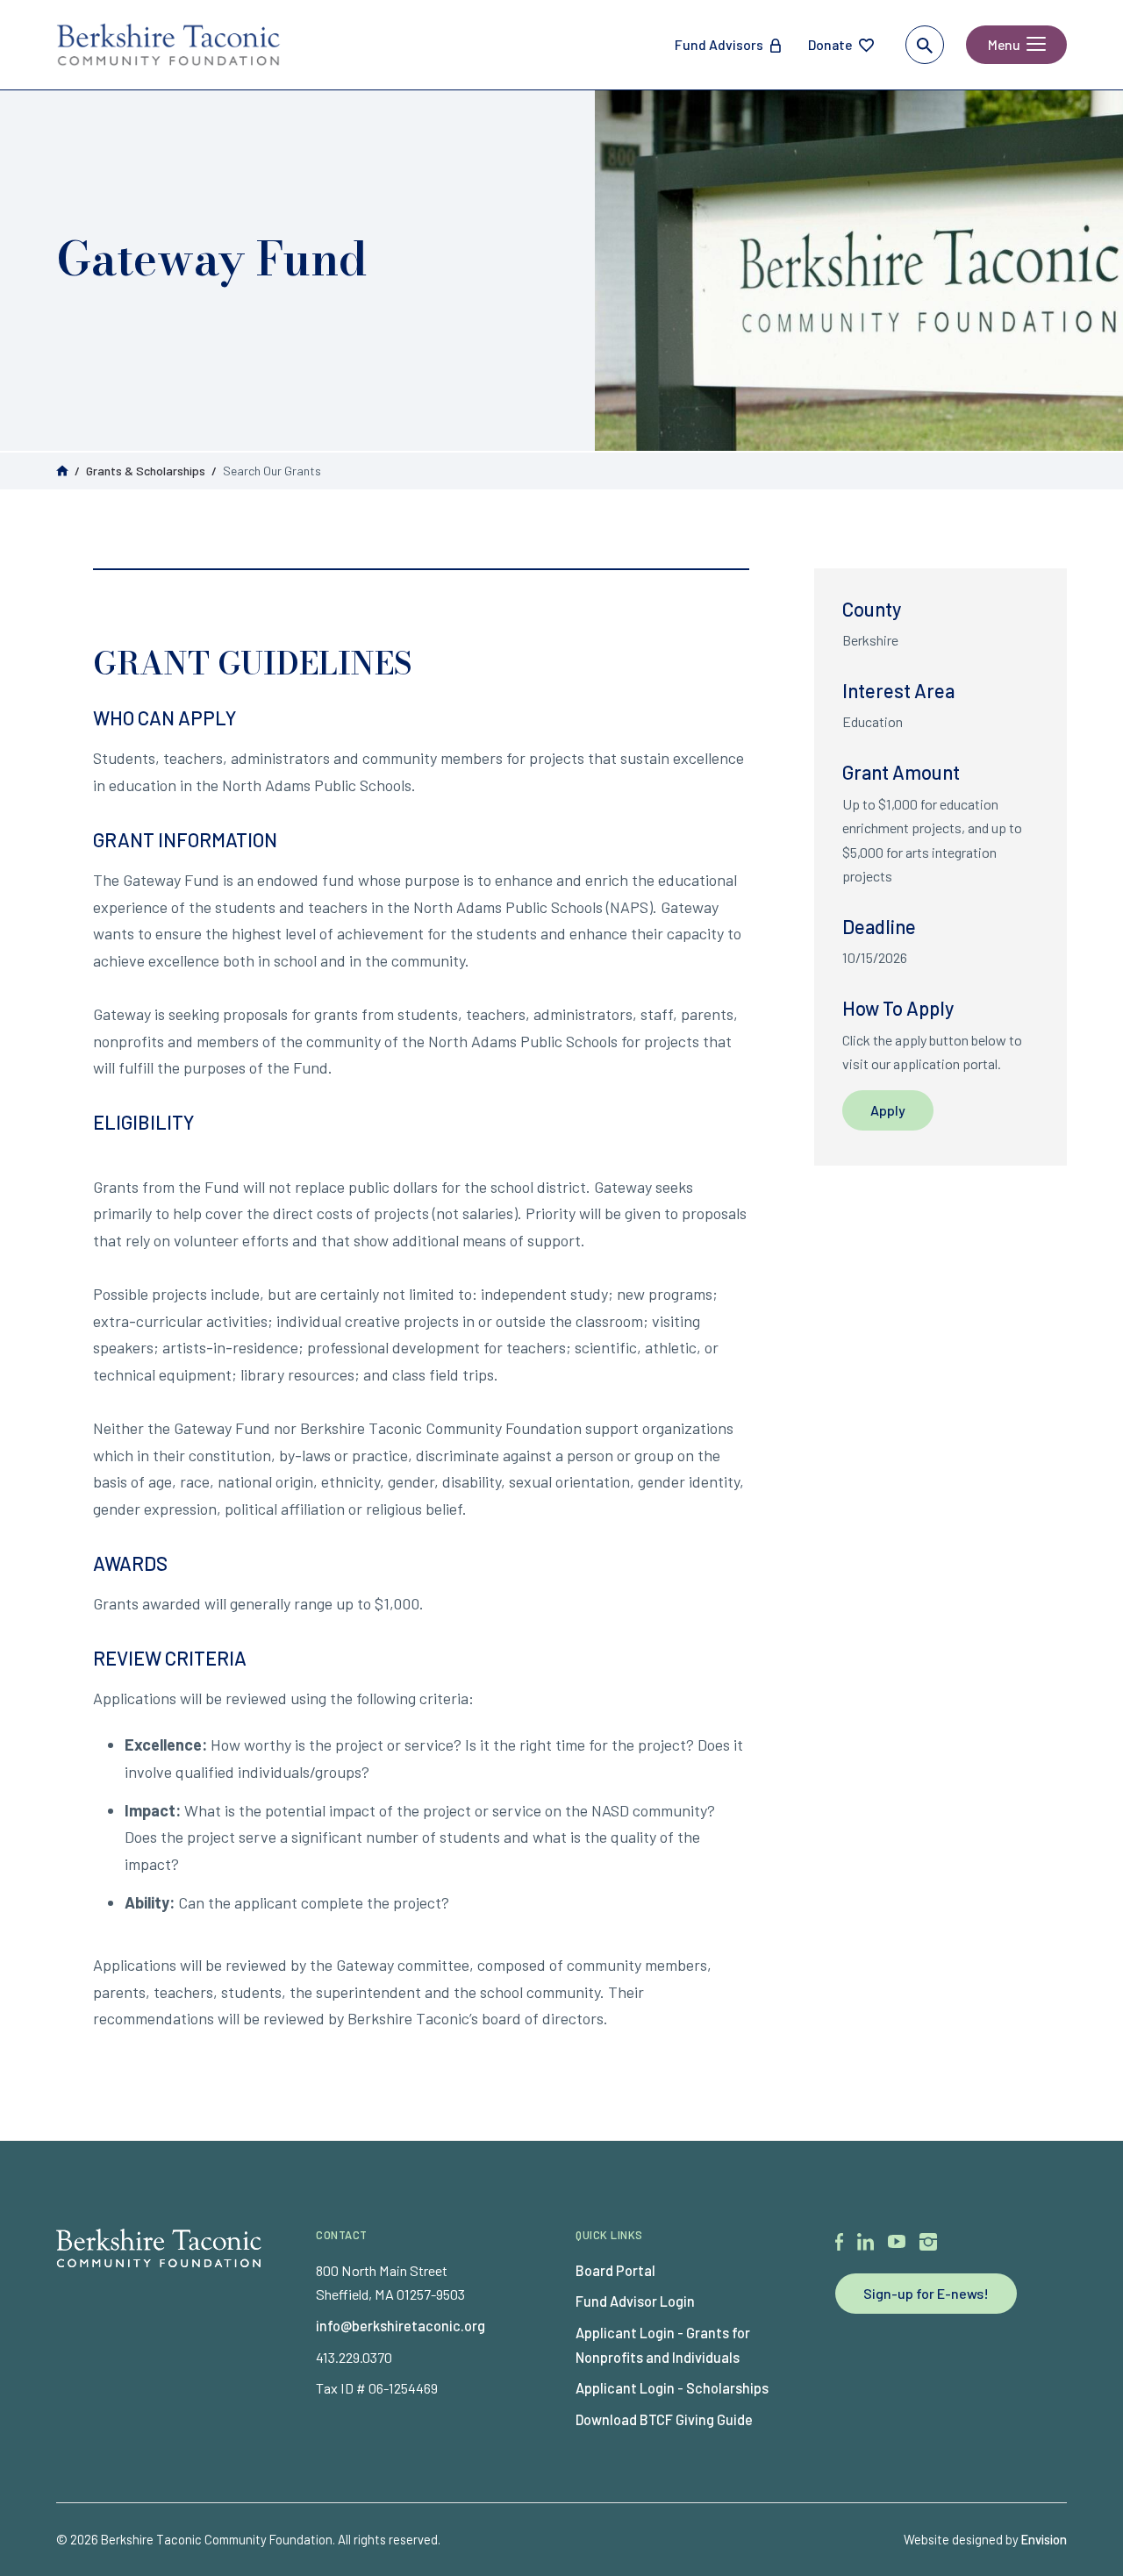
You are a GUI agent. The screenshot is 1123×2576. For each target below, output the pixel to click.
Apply (888, 1110)
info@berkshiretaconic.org (401, 2326)
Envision (1044, 2539)
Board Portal (615, 2270)
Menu (1004, 44)
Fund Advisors (719, 44)
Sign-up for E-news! (926, 2293)
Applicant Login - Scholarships (672, 2388)
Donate (830, 44)
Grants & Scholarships (146, 471)
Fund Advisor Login (635, 2301)
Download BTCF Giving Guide (664, 2419)
